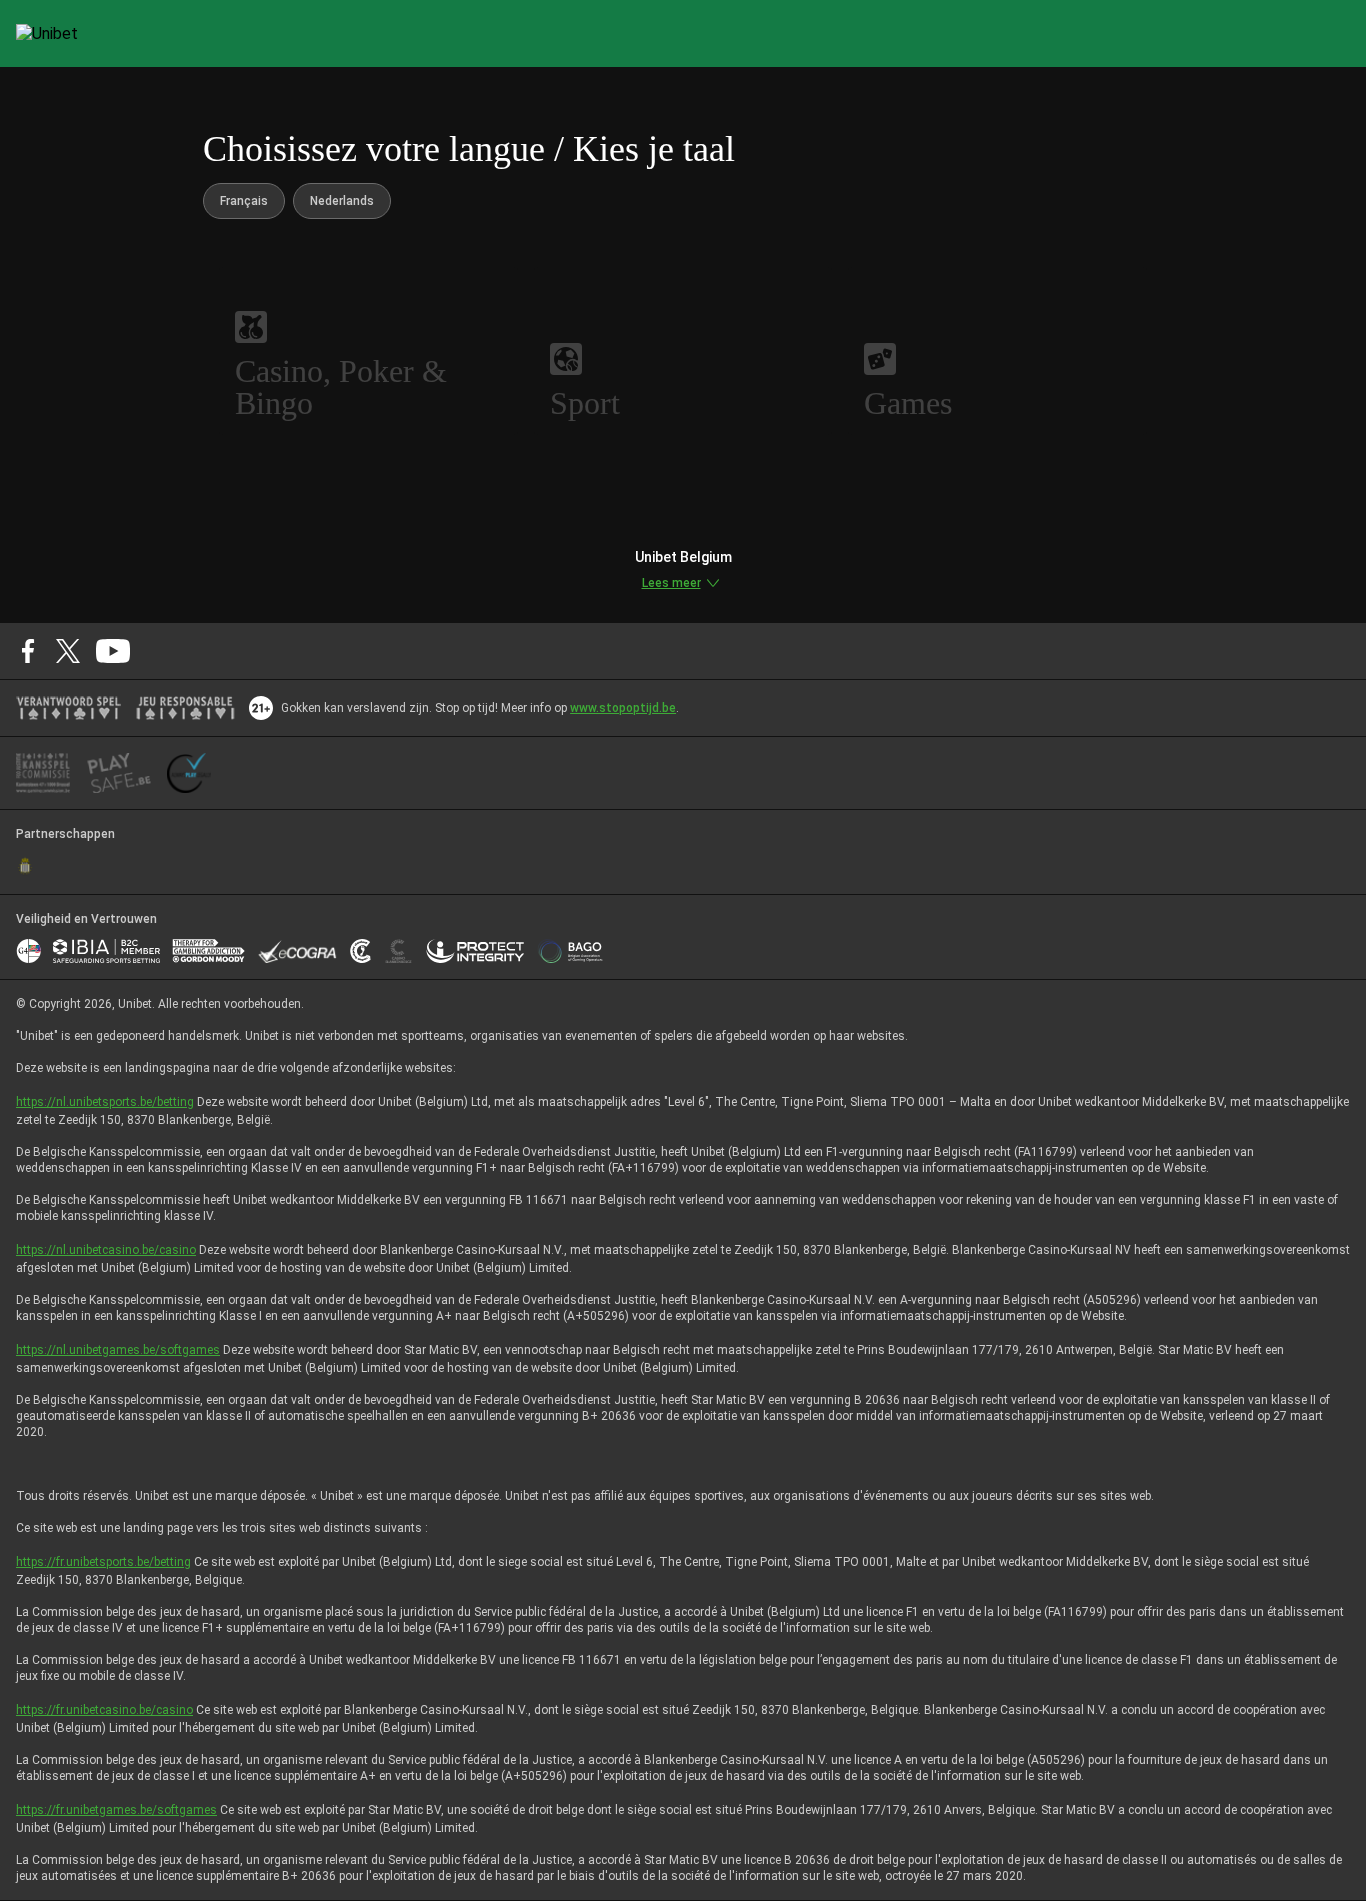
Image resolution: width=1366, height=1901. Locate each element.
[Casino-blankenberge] (398, 951)
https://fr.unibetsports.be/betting (103, 1562)
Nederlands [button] (342, 201)
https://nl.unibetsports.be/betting (105, 1102)
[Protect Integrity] (475, 951)
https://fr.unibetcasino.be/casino (104, 1710)
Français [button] (244, 201)
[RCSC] (25, 866)
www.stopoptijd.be (623, 708)
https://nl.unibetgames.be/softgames (118, 1350)
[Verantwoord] (68, 708)
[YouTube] (113, 651)
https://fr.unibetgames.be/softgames (116, 1810)
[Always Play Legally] (189, 773)
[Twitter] (68, 651)
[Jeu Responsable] (185, 708)
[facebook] (28, 651)
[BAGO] (570, 951)
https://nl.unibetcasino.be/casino (106, 1250)
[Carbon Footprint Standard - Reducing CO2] (360, 951)
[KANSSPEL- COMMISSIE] (43, 773)
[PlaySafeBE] (119, 773)
